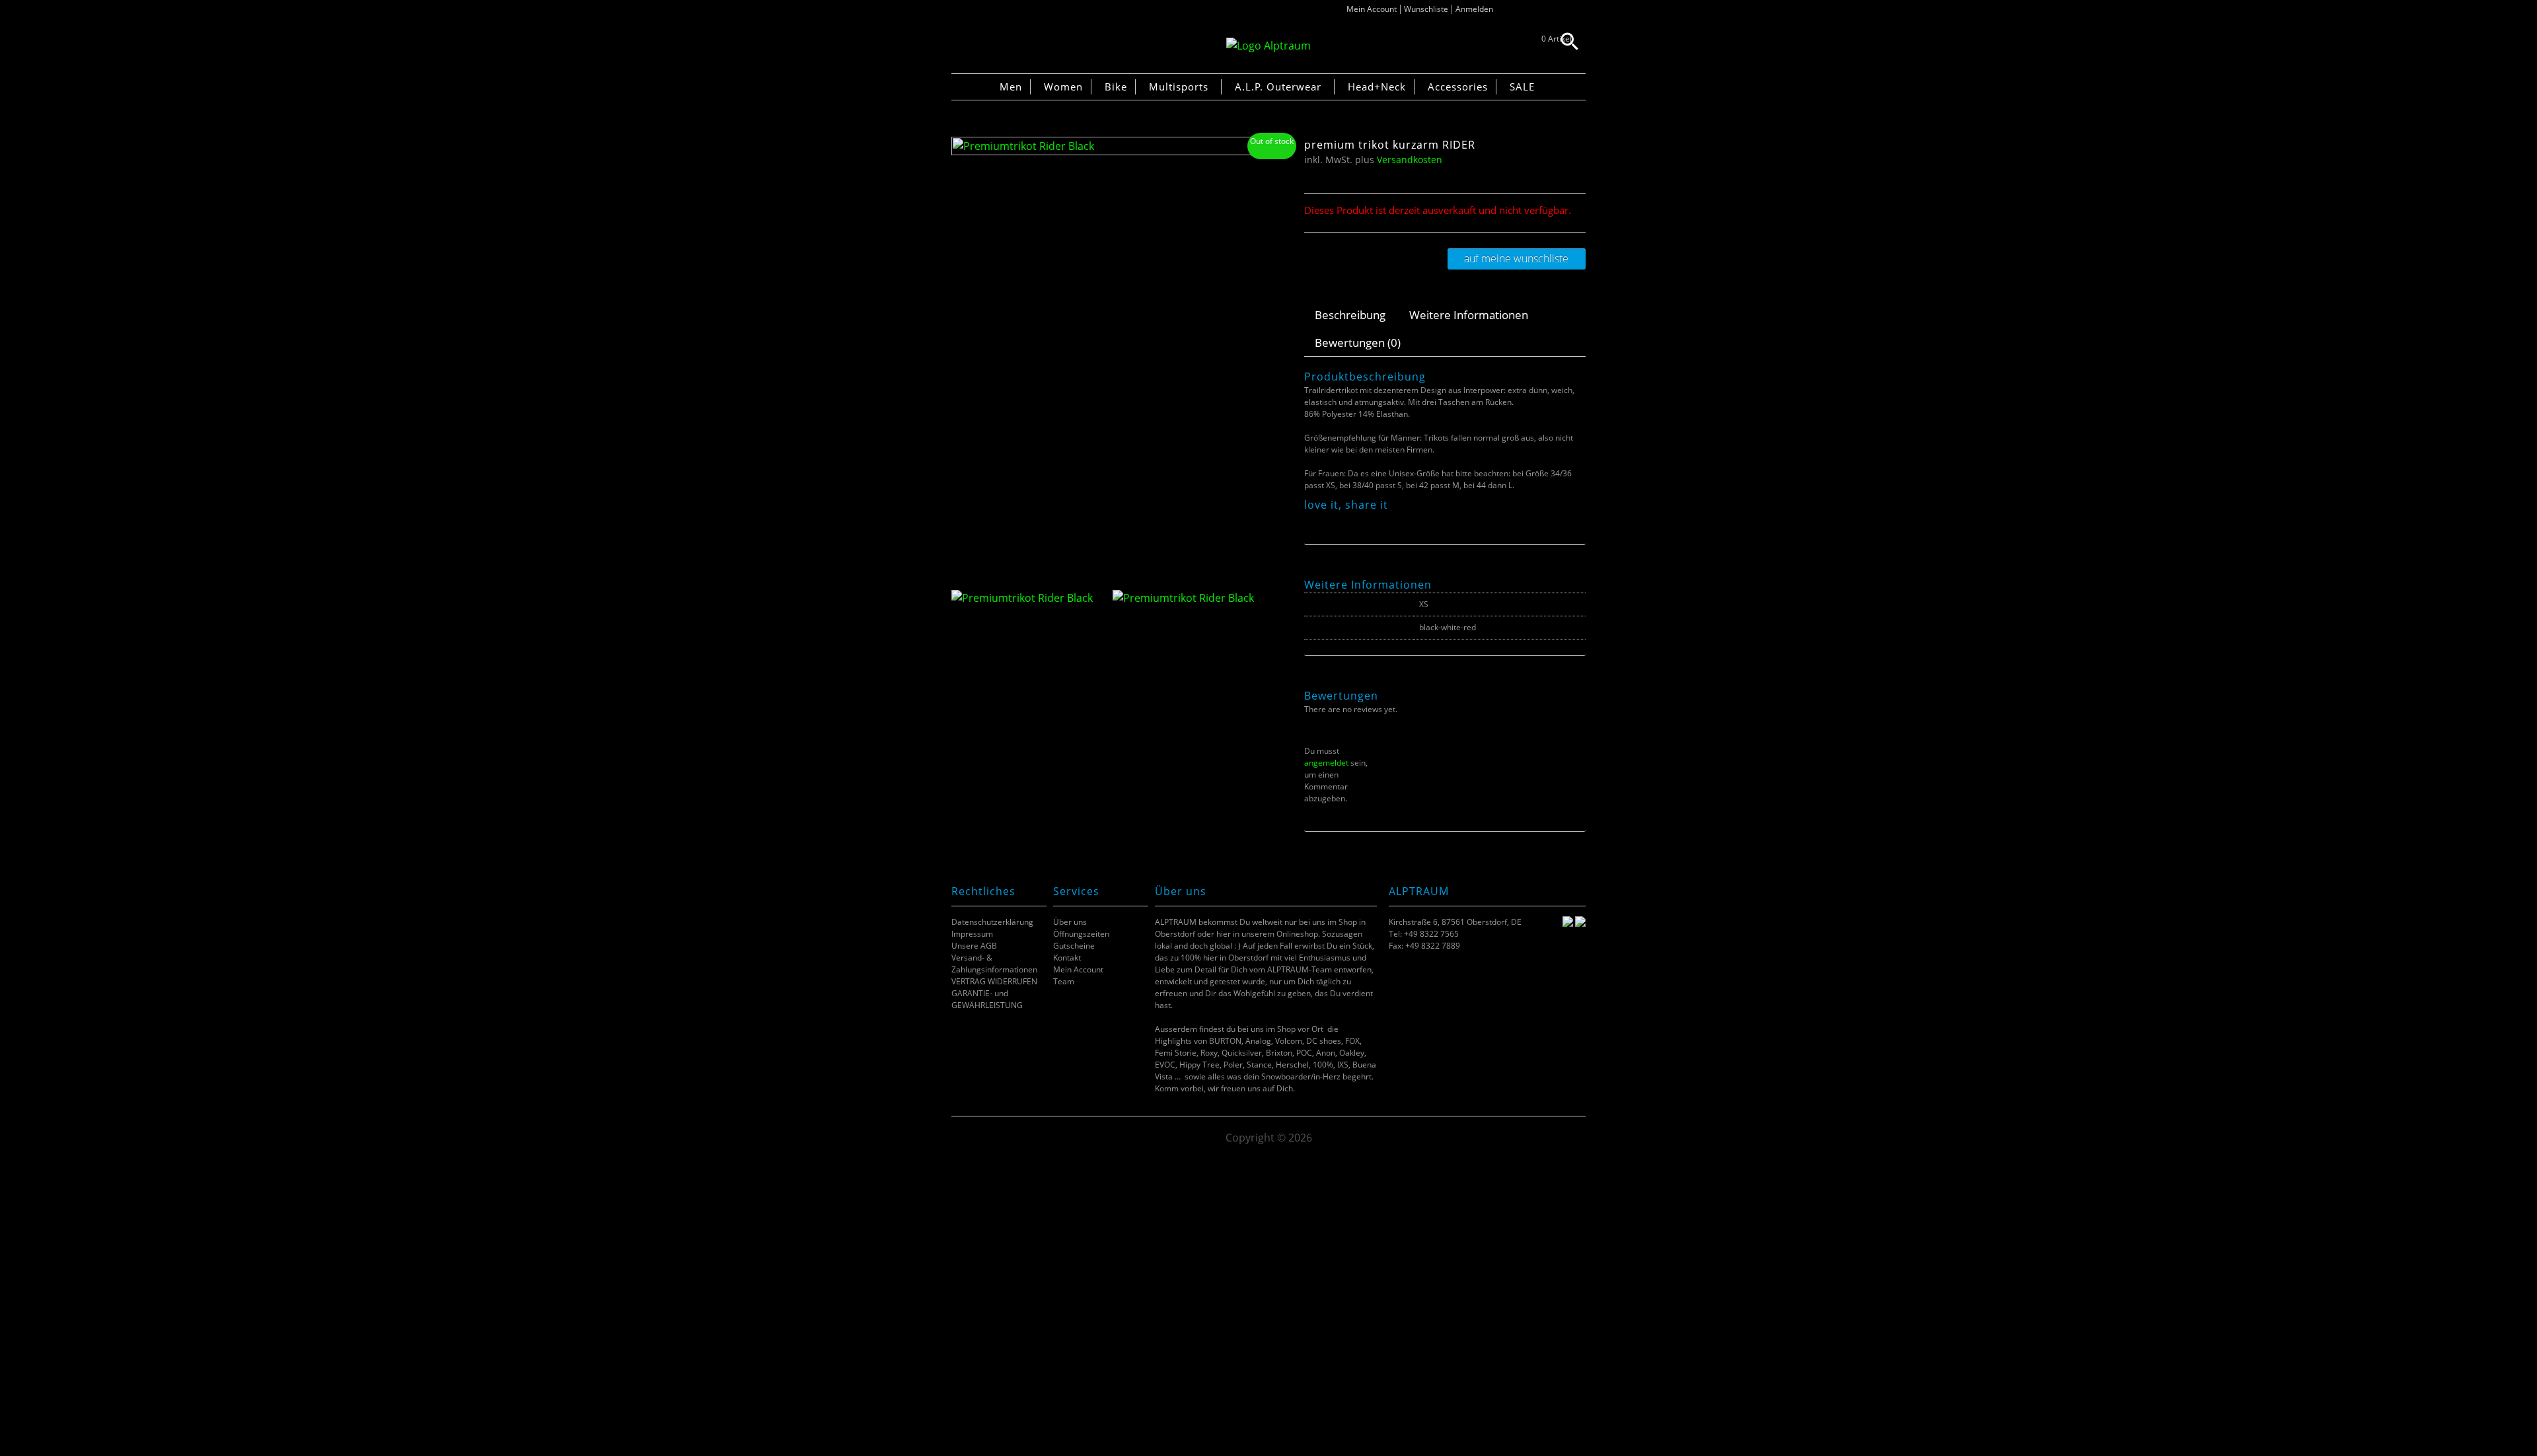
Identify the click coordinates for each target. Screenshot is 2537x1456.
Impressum (972, 934)
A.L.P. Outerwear (1278, 87)
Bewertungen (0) (1358, 343)
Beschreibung (1350, 315)
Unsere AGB (974, 946)
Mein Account (1372, 9)
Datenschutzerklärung (992, 922)
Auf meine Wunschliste (1516, 258)
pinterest (1344, 520)
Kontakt (1067, 958)
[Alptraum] (1268, 46)
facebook (1311, 520)
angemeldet (1326, 763)
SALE (1522, 87)
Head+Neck (1377, 87)
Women (1063, 87)
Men (1011, 87)
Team (1064, 981)
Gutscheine (1074, 946)
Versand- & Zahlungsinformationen (994, 964)
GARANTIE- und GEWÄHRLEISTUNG (987, 999)
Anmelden (1474, 9)
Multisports (1179, 87)
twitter (1328, 520)
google (1361, 520)
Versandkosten (1410, 160)
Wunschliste (1426, 9)
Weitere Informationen (1469, 315)
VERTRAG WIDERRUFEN (994, 981)
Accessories (1458, 87)
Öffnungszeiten (1081, 934)
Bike (1116, 87)
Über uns (1070, 922)
